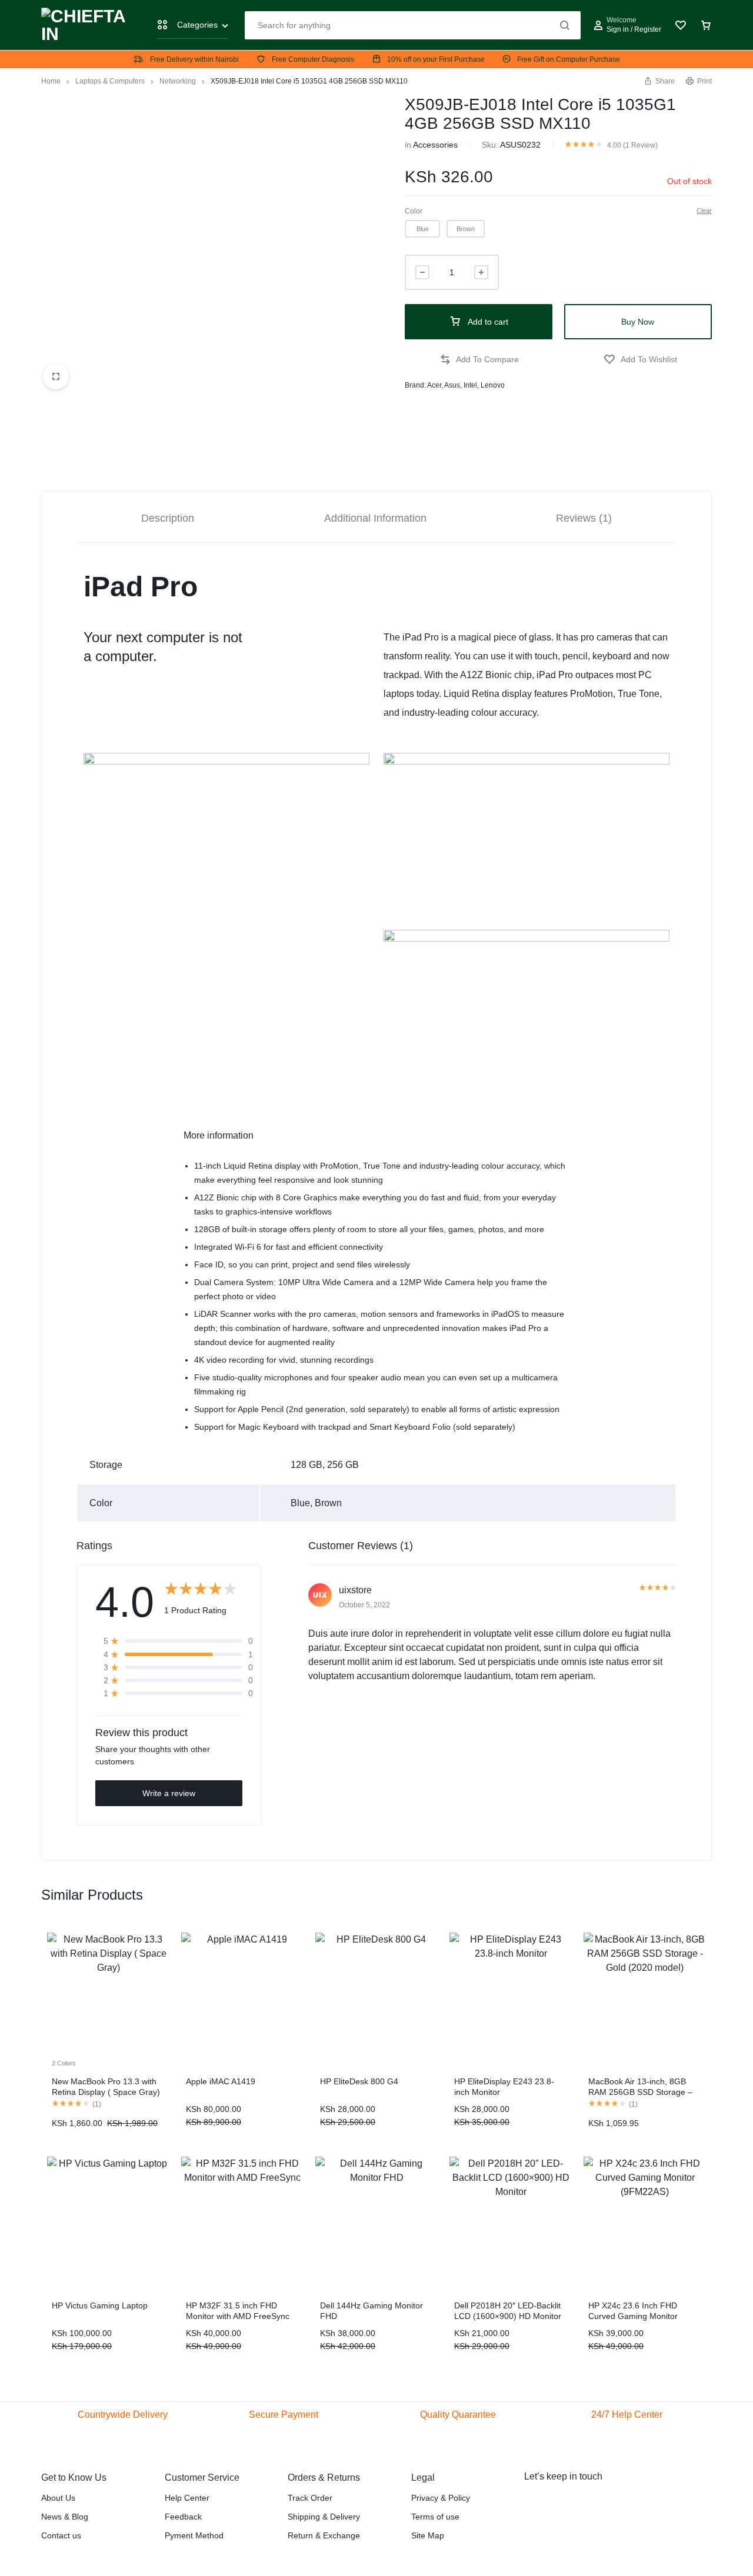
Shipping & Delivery (324, 2517)
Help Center (187, 2498)
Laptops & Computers (110, 81)
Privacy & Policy (441, 2498)
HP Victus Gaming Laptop (100, 2305)
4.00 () (632, 145)
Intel (470, 385)
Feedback (183, 2517)
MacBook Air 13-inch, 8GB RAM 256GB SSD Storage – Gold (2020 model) (640, 2092)
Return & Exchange (324, 2535)
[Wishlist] (681, 25)
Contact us (61, 2535)
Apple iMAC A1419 (221, 2081)
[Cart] (706, 25)
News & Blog (65, 2517)
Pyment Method (194, 2535)
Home (51, 81)
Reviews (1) (584, 518)
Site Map (428, 2535)
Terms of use (435, 2517)
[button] (422, 229)
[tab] (168, 517)
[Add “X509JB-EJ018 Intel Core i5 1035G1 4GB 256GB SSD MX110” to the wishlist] (640, 360)
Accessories (435, 145)
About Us (58, 2498)
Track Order (310, 2498)
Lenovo (493, 385)
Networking (178, 81)
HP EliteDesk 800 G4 (359, 2081)
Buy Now (638, 322)
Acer (434, 385)
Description (168, 518)
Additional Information (375, 518)
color (414, 211)
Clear (704, 211)
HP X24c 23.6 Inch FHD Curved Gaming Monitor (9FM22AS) (633, 2316)
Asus (452, 385)
